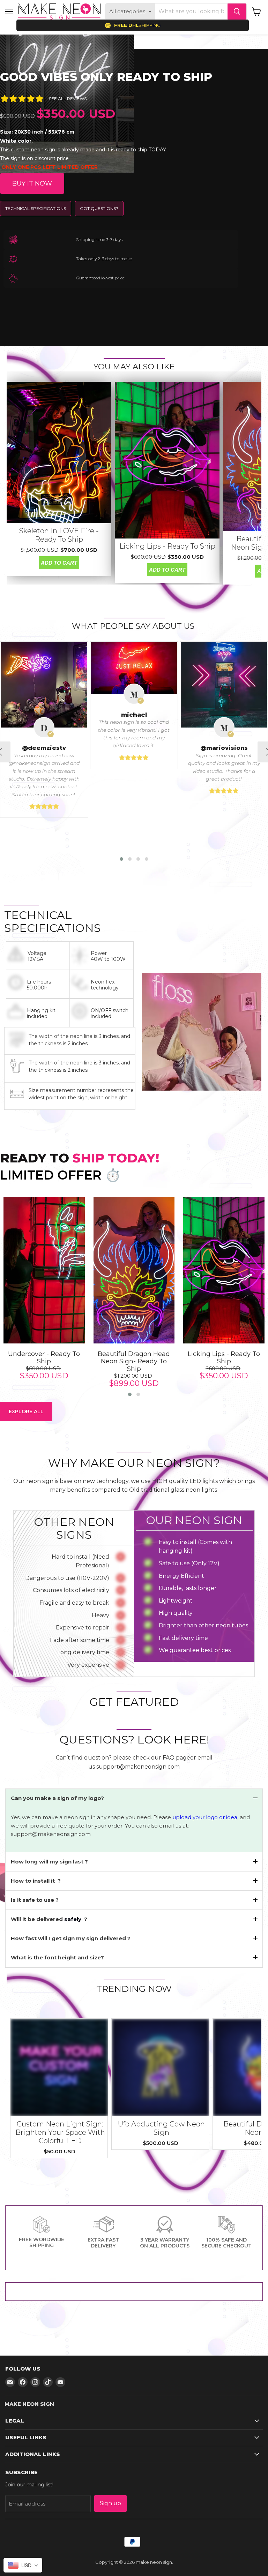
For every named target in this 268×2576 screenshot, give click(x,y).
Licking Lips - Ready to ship (167, 546)
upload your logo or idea (204, 1817)
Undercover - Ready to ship (44, 1358)
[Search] (237, 12)
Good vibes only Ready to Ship (106, 77)
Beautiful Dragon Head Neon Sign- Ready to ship (134, 1362)
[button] (121, 859)
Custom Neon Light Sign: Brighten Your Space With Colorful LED (60, 2132)
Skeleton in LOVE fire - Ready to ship (59, 535)
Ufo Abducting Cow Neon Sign (161, 2128)
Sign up (110, 2503)
